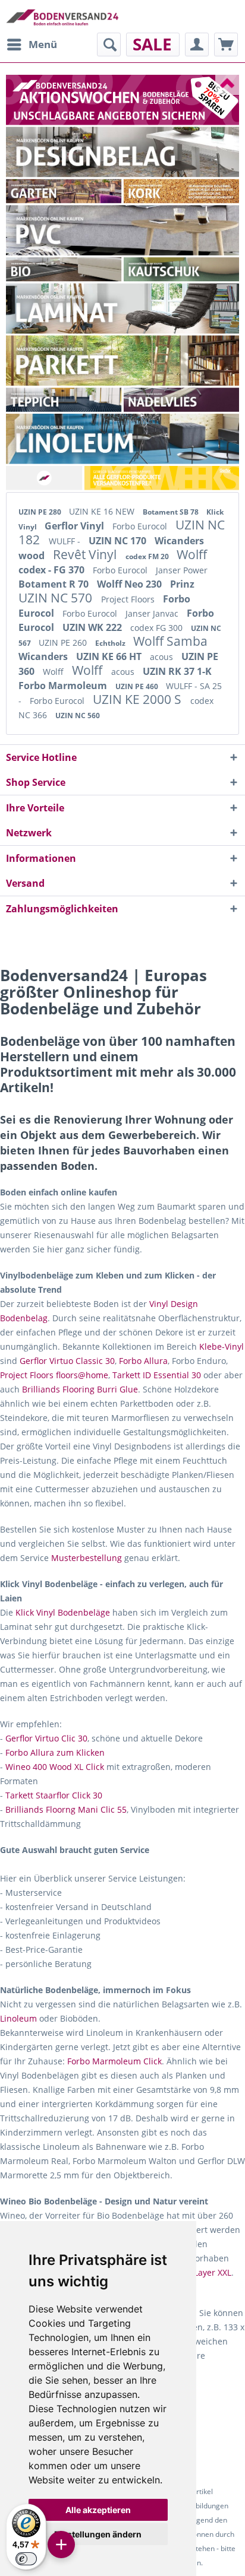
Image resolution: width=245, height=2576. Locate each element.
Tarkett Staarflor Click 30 (54, 1795)
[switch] (26, 2559)
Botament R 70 (55, 584)
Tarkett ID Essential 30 (157, 1375)
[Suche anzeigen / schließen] (109, 45)
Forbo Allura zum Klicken (55, 1752)
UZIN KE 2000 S (139, 699)
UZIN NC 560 (78, 716)
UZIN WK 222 (93, 627)
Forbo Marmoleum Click (114, 2061)
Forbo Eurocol (141, 526)
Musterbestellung (87, 1558)
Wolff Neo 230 (131, 584)
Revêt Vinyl (86, 554)
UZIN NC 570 (57, 598)
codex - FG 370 (53, 570)
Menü (43, 44)
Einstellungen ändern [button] (98, 2534)
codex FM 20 (148, 556)
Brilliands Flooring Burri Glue (80, 1389)
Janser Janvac (153, 613)
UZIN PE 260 (64, 643)
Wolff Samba (170, 641)
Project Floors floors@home (54, 1375)
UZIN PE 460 (138, 686)
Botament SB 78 (172, 512)
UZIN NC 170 (119, 541)
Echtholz (111, 643)
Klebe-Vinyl (222, 1346)
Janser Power (182, 570)
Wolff (192, 554)
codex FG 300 (158, 628)
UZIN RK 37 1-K (177, 671)
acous (163, 657)
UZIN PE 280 (41, 512)
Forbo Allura (143, 1361)
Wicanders (44, 656)
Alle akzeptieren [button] (98, 2510)
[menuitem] (32, 45)
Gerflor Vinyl (76, 526)
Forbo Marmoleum (64, 686)
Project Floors (129, 599)
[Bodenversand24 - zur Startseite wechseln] (62, 16)
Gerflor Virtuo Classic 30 (67, 1361)
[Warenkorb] (226, 45)
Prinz (182, 584)
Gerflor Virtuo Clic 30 (46, 1738)
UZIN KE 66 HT (110, 656)
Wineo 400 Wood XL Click (55, 1767)
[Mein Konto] (197, 45)
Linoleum (18, 2018)
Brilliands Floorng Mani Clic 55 (66, 1809)
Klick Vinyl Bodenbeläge (63, 1612)
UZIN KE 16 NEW (103, 511)
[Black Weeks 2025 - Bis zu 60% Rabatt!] (122, 100)
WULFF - (66, 541)
